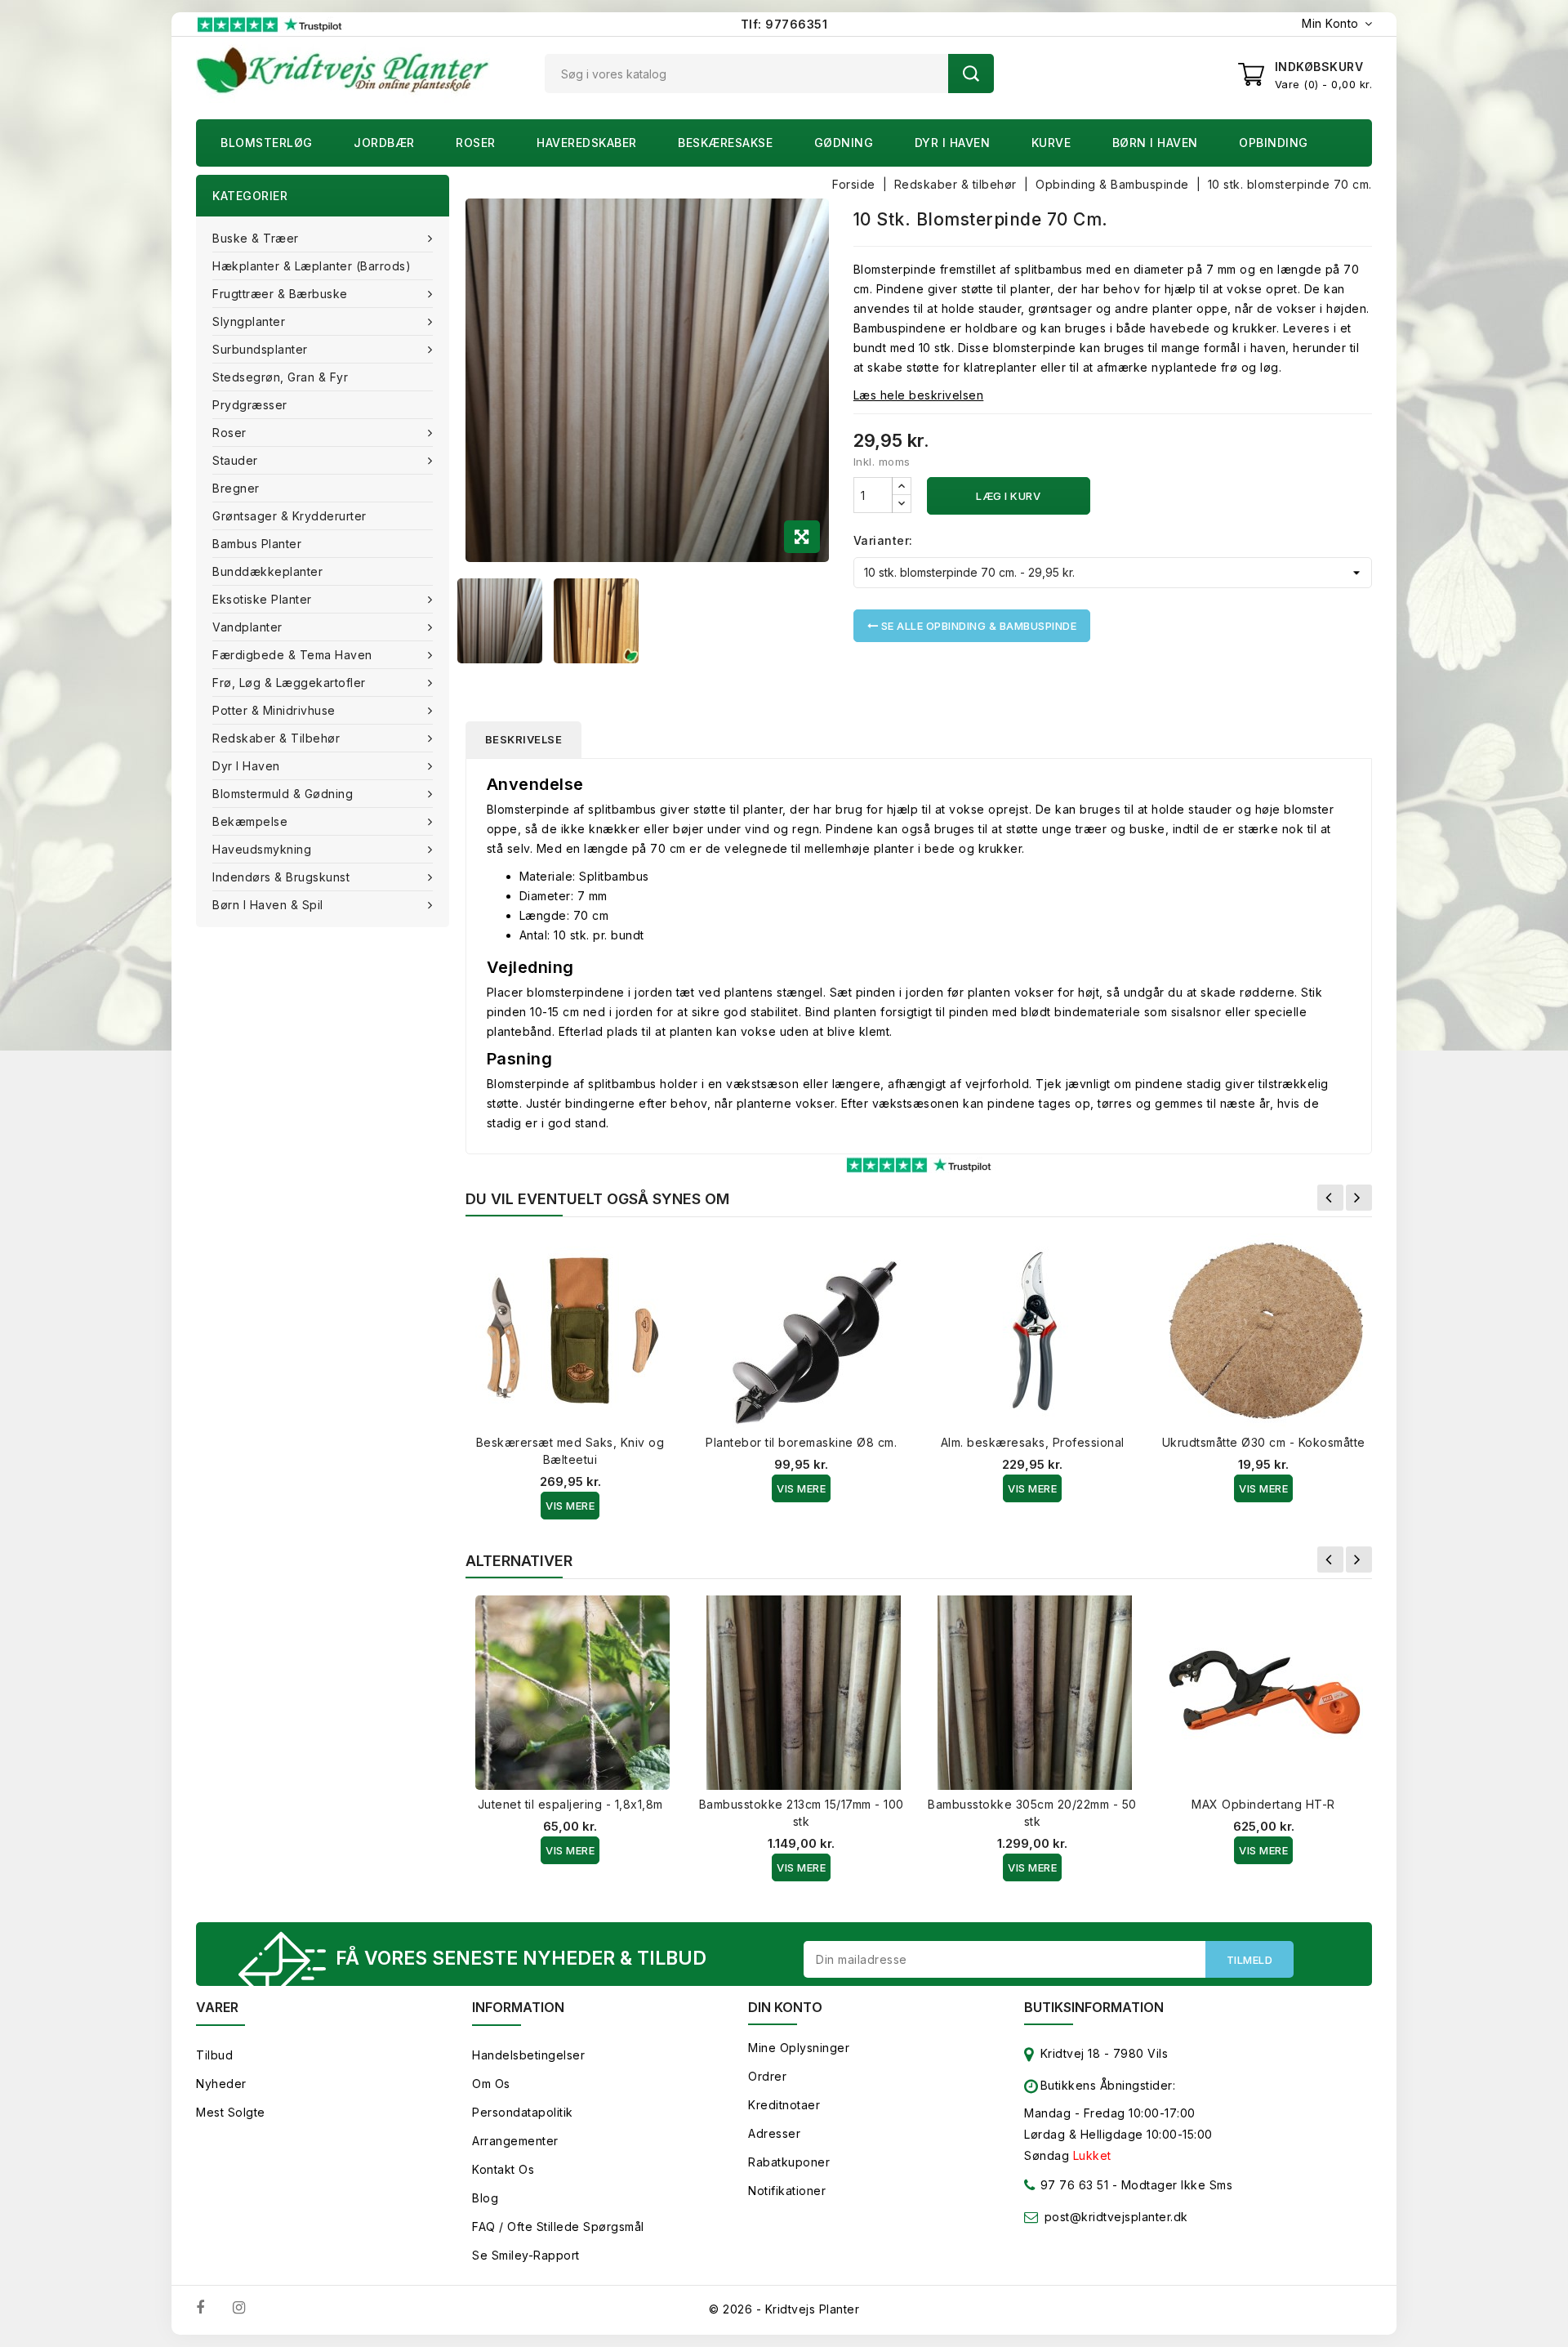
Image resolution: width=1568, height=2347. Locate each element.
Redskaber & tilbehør (276, 738)
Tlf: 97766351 (784, 24)
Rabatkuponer (789, 2162)
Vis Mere (570, 1506)
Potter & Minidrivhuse (274, 710)
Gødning (844, 143)
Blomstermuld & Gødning (283, 794)
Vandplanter (247, 627)
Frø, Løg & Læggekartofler (289, 683)
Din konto (785, 2007)
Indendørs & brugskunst (281, 877)
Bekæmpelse (250, 821)
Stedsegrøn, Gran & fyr (280, 377)
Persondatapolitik (523, 2112)
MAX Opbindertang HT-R (1263, 1804)
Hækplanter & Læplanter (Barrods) (312, 266)
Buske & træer (256, 238)
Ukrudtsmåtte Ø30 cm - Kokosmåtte (1264, 1442)
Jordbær (384, 143)
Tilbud (214, 2055)
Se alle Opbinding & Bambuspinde (977, 626)
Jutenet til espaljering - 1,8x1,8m (570, 1804)
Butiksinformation (1094, 2007)
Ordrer (767, 2076)
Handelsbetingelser (528, 2055)
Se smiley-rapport (526, 2255)
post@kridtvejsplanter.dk (1116, 2217)
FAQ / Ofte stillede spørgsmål (558, 2227)
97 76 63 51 (1072, 2185)
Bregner (236, 488)
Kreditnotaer (784, 2105)
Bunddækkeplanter (267, 571)
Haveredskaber (587, 143)
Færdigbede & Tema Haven (292, 655)
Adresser (774, 2133)
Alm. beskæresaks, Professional (1033, 1442)
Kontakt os (503, 2169)
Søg (971, 74)
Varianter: (883, 540)
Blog (485, 2198)
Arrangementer (515, 2141)
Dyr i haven (953, 143)
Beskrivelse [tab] (524, 739)
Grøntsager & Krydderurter (290, 516)
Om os (491, 2084)
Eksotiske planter (262, 599)
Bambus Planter (257, 544)
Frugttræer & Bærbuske (280, 294)
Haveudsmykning (262, 849)
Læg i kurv (1008, 496)
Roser (476, 143)
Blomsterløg (267, 143)
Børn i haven (1155, 143)
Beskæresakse (725, 143)
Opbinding (1274, 143)
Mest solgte (231, 2112)
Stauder (235, 460)
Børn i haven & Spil (268, 905)
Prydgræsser (250, 405)
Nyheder (221, 2084)
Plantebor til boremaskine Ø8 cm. (801, 1442)
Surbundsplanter (260, 349)
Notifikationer (787, 2191)
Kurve (1051, 143)
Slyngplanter (249, 321)
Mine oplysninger (799, 2048)
